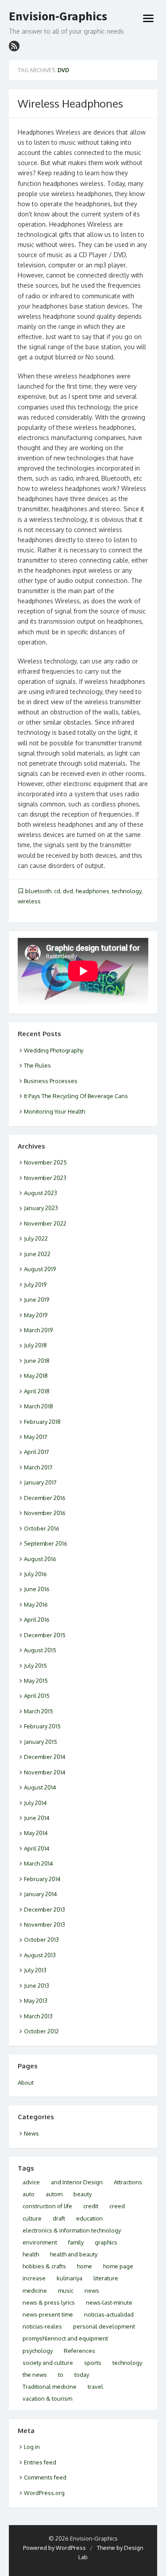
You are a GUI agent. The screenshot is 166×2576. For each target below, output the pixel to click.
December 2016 (45, 1498)
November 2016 (45, 1513)
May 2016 (36, 1604)
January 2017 (40, 1482)
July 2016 (35, 1574)
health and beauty (74, 2254)
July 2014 (35, 1803)
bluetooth (38, 891)
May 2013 (36, 2001)
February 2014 (42, 1879)
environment (40, 2242)
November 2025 (45, 1162)
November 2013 (44, 1924)
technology (127, 891)
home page (118, 2266)
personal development (104, 2326)
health (31, 2254)
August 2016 (40, 1559)
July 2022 (36, 1238)
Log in (32, 2447)
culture (32, 2218)
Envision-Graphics (58, 16)
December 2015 (45, 1635)
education (89, 2218)
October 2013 (41, 1940)
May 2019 (36, 1315)
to (61, 2375)
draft (59, 2218)
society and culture (48, 2363)
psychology (38, 2351)
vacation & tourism (47, 2399)
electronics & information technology (72, 2230)
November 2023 (45, 1178)
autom (54, 2194)
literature (106, 2278)
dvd (68, 891)
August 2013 (40, 1955)
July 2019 (35, 1284)
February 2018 (42, 1422)
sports (93, 2363)
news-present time (48, 2314)
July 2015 (35, 1666)
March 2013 (38, 2016)
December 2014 (45, 1757)
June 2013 (37, 1986)
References (79, 2351)
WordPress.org (44, 2493)
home (85, 2266)
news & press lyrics (49, 2302)
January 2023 (41, 1208)
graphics (106, 2242)
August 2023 (41, 1193)
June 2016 (37, 1589)
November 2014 (45, 1772)
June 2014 (37, 1818)
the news (35, 2375)
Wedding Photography (54, 1050)
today (82, 2375)
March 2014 (39, 1863)
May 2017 (36, 1437)
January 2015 (41, 1742)
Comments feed (45, 2477)
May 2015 (36, 1681)
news (92, 2291)
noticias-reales (42, 2326)
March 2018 (39, 1406)
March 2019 (38, 1330)
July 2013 (35, 1970)
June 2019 (37, 1300)
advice (31, 2182)
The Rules (37, 1065)
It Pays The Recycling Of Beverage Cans (76, 1096)
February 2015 (42, 1726)
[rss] (14, 46)
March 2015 (39, 1711)
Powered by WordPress (54, 2548)
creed (117, 2206)
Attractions (128, 2182)
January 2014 (41, 1894)
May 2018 (36, 1376)
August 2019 (40, 1269)
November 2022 (45, 1223)
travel (95, 2387)
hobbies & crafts (44, 2266)
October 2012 (41, 2031)
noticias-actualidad (109, 2314)
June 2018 (37, 1361)
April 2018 (37, 1391)
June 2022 (37, 1254)
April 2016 (37, 1620)
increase (34, 2278)
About (26, 2082)
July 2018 (35, 1345)
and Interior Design (77, 2182)
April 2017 (37, 1452)
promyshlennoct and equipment (65, 2338)
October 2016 (42, 1528)
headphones (93, 891)
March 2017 (38, 1467)
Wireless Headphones (70, 103)
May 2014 (36, 1833)
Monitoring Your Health (54, 1111)
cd (57, 891)
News (31, 2133)
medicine (35, 2291)
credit (91, 2206)
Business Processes (51, 1081)
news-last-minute (109, 2302)
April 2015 (37, 1696)
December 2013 (44, 1909)
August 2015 (40, 1650)
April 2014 (37, 1848)
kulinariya (69, 2278)
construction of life (47, 2206)
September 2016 (46, 1543)
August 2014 (40, 1787)
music (66, 2291)
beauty (83, 2194)
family (76, 2242)
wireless (29, 901)
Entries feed (40, 2462)
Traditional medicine (50, 2387)
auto (29, 2194)
